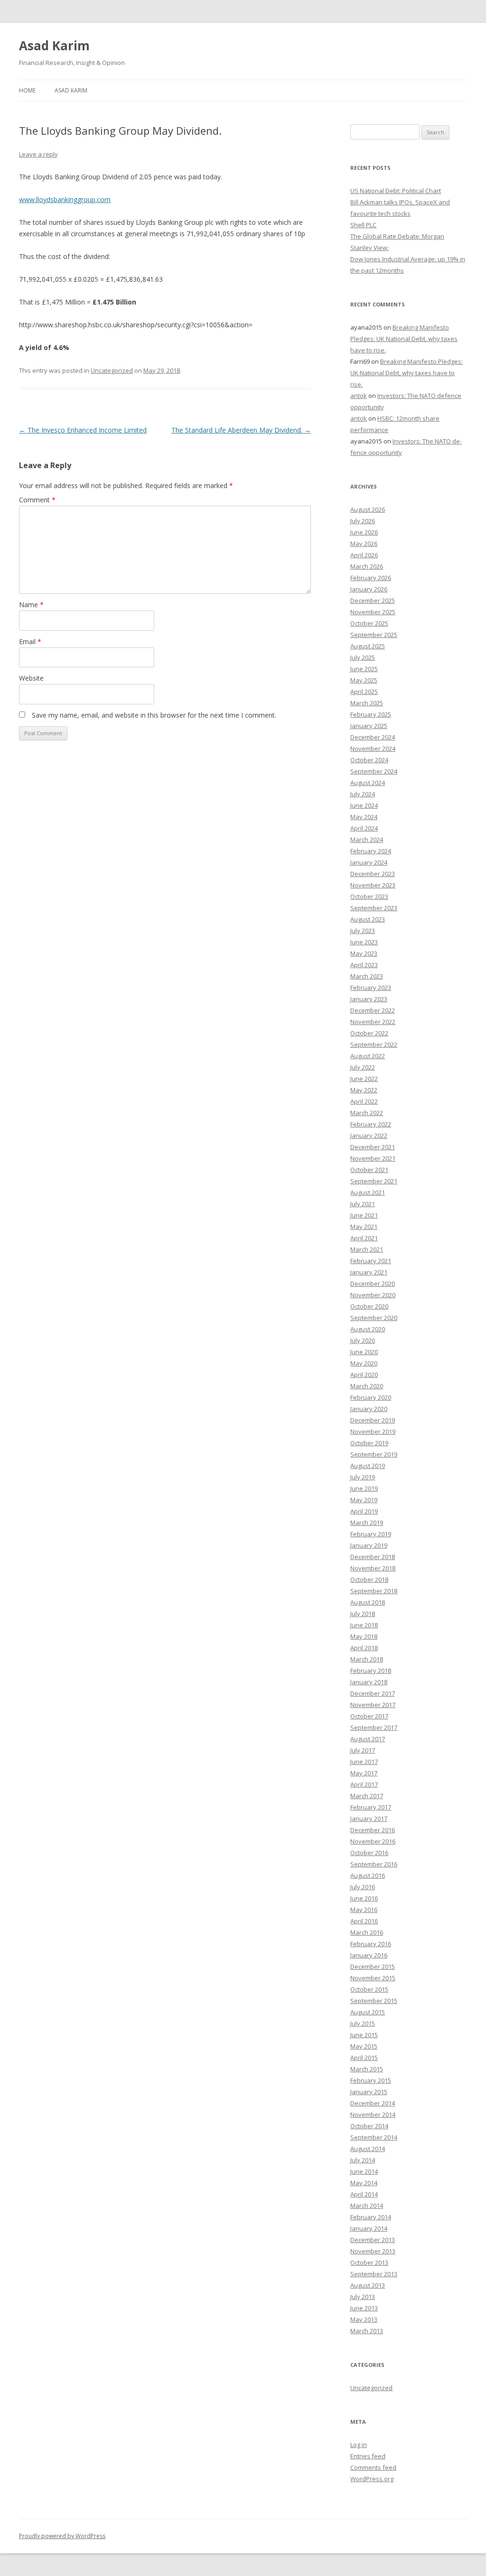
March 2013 (367, 2331)
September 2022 (374, 1044)
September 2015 (374, 2001)
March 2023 (367, 976)
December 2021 (373, 1147)
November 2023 (373, 885)
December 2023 (373, 874)
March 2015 (367, 2069)
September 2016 (374, 1864)
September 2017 (374, 1727)
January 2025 (369, 726)
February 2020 (371, 1397)
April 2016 (364, 1921)
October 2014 (369, 2126)
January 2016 (369, 1955)
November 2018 (373, 1568)
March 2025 (367, 703)
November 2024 (373, 748)
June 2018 (364, 1625)
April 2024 (364, 828)
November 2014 (373, 2114)
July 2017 (363, 1750)
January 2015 (369, 2092)
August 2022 (368, 1056)
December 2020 (373, 1283)
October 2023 (369, 896)
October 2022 (369, 1033)
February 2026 (371, 578)
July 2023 (363, 931)
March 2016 (367, 1932)
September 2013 (374, 2274)
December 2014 (373, 2103)
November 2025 (373, 612)
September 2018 (374, 1591)
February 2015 (371, 2080)
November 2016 (373, 1841)
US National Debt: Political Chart (396, 191)
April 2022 (364, 1101)
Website (31, 678)
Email (30, 642)
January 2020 (369, 1409)
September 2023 (374, 908)
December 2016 (373, 1830)
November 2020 (373, 1295)
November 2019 (373, 1431)
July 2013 (363, 2297)
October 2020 (369, 1306)
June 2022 (364, 1079)
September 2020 (374, 1318)
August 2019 (368, 1466)
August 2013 (368, 2285)
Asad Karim (54, 46)
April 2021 (364, 1238)
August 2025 (368, 646)
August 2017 (368, 1739)
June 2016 (364, 1898)
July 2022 (363, 1067)
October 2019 (369, 1443)
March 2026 (367, 566)
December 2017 (373, 1693)
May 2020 (364, 1363)
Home (27, 90)
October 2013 (369, 2262)
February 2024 (371, 851)
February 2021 (371, 1261)
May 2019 (364, 1500)
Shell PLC (363, 225)
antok (359, 396)
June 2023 (364, 942)
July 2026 (363, 521)
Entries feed (368, 2456)
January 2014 (369, 2228)
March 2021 (367, 1249)
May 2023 (364, 953)
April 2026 (364, 555)
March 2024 (367, 840)
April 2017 (364, 1784)
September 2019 (374, 1454)
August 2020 (368, 1329)
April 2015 (364, 2058)
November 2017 (373, 1705)
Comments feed (373, 2467)
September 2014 (374, 2137)
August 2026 (368, 509)
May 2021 (364, 1227)
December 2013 (373, 2240)
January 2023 (369, 999)
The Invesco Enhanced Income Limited (83, 430)
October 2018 (369, 1579)
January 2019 (369, 1545)
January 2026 (369, 589)
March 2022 (367, 1113)
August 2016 (368, 1875)
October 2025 (369, 623)
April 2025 (364, 692)
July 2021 (363, 1204)
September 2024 (374, 771)
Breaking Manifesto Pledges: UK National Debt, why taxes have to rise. (404, 339)
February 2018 (371, 1671)
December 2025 (373, 600)
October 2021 (369, 1170)
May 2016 (364, 1910)
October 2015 (369, 1989)
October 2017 (369, 1716)
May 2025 (364, 680)
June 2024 (364, 805)
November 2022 (373, 1022)
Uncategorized (112, 370)
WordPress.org (372, 2479)
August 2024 (368, 783)
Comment (37, 500)
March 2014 (367, 2206)
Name (31, 605)
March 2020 (367, 1386)
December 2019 (373, 1420)
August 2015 (368, 2012)
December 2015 (373, 1967)
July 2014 (363, 2160)
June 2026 (364, 532)
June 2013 (364, 2308)
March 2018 (367, 1659)
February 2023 (371, 988)
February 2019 (371, 1534)
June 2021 (364, 1215)
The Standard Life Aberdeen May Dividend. (241, 430)
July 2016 (363, 1887)
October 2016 (369, 1853)
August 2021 (368, 1192)
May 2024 (364, 817)
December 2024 (373, 737)
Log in (359, 2445)
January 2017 (369, 1819)
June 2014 (364, 2171)
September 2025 (374, 635)
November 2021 (373, 1158)
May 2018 (364, 1636)
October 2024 (369, 760)
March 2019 (367, 1523)
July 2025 (363, 657)
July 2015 (363, 2023)
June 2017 (364, 1762)
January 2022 (369, 1136)
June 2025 (364, 669)
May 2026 (364, 544)
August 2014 (368, 2149)
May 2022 (364, 1090)
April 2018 (364, 1648)
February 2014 (371, 2217)
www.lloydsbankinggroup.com (65, 199)
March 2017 (367, 1796)
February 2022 (371, 1124)
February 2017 (371, 1807)
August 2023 (368, 919)
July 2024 (363, 794)
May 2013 (364, 2319)
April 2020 (364, 1375)
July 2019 (363, 1477)
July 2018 (363, 1614)
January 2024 (369, 862)
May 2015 (364, 2046)
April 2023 (364, 965)
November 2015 (373, 1978)
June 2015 (364, 2035)
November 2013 (373, 2251)
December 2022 (373, 1010)
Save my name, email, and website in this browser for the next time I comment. (154, 715)
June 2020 (364, 1352)
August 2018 (368, 1602)
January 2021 (369, 1272)
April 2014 (364, 2194)
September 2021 (374, 1181)
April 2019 (364, 1511)
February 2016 (371, 1944)
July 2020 (363, 1340)
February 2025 (371, 714)
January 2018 (369, 1682)
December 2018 (373, 1557)
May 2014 (364, 2183)
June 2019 (364, 1488)
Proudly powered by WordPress (62, 2536)
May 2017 (364, 1773)
